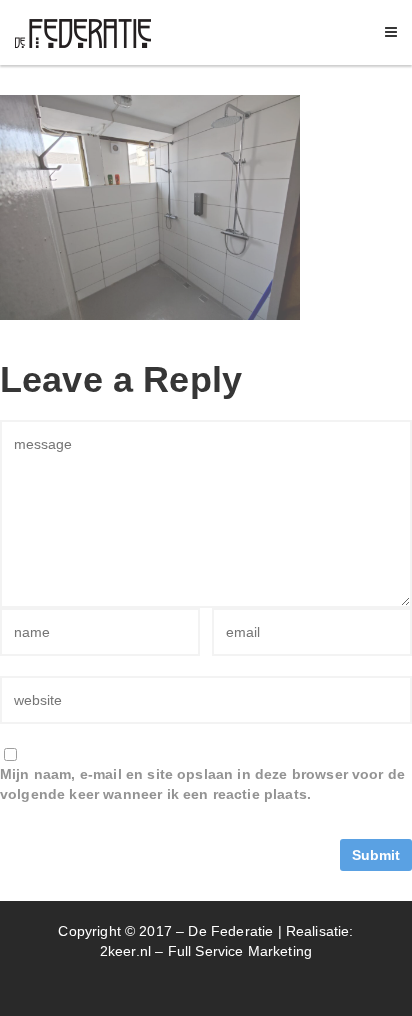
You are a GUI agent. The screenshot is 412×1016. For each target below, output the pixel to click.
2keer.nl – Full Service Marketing (206, 951)
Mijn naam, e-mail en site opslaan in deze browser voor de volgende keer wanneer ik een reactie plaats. (202, 784)
